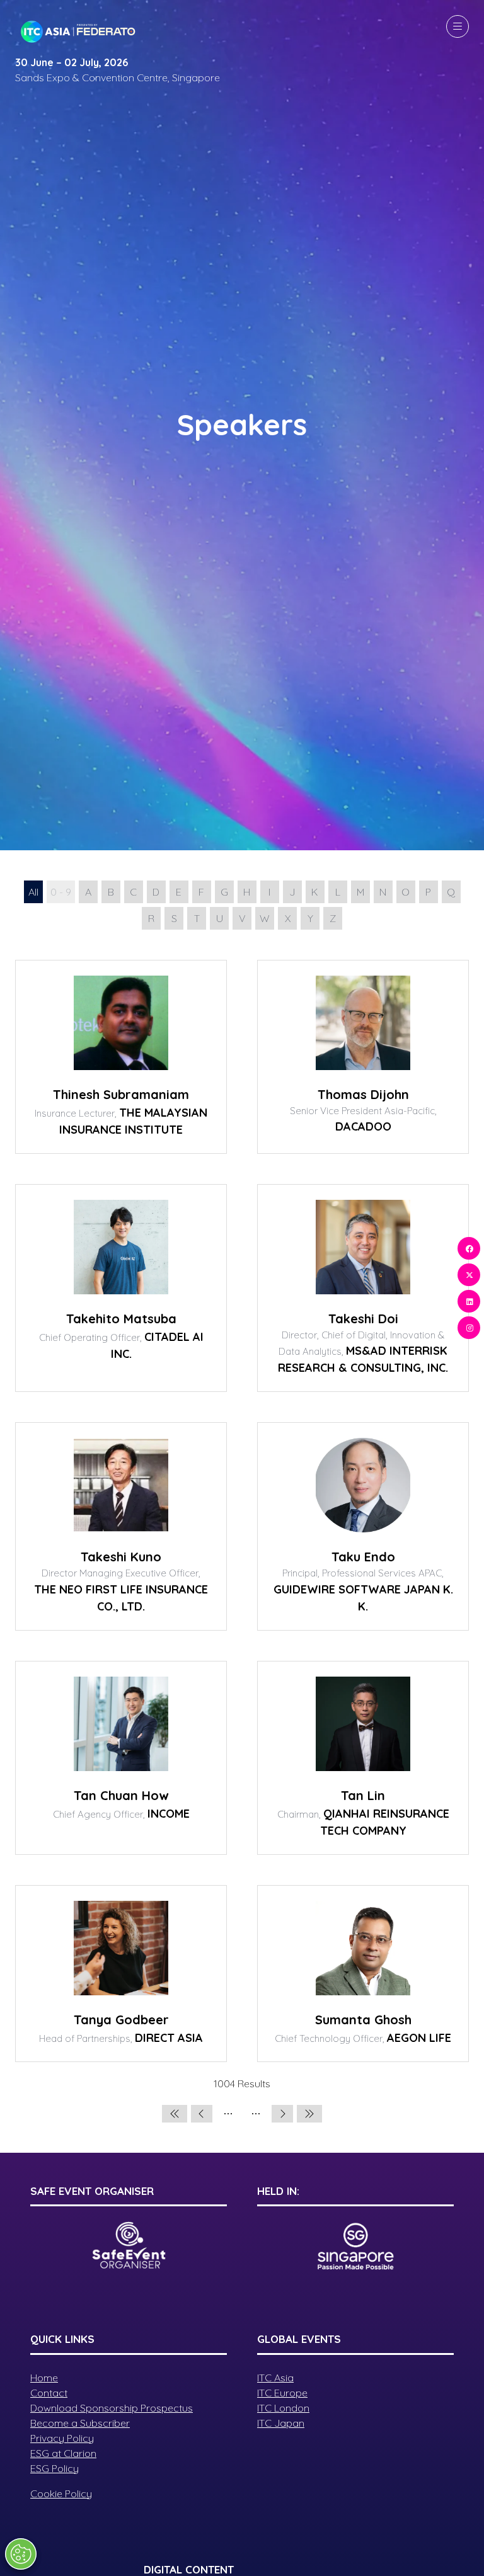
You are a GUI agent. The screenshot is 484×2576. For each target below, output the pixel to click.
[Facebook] (469, 1248)
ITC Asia (275, 2378)
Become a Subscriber (80, 2423)
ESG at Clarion (63, 2453)
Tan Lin (363, 1795)
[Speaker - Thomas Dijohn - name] (363, 1057)
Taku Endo (363, 1557)
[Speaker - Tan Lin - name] (363, 1758)
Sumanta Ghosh (363, 2020)
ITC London (283, 2408)
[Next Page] (282, 2114)
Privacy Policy (62, 2438)
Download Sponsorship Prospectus (112, 2408)
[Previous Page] (202, 2114)
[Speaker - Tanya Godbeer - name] (121, 1974)
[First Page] (175, 2114)
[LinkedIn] (469, 1301)
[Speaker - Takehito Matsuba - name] (121, 1288)
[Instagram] (469, 1328)
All (33, 892)
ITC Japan (281, 2423)
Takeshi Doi (363, 1319)
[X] (469, 1275)
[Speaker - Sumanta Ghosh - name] (363, 1974)
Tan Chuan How (121, 1795)
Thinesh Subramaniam (121, 1094)
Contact (49, 2393)
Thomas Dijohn (363, 1094)
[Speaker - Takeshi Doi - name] (363, 1288)
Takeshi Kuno (121, 1557)
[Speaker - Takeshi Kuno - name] (121, 1526)
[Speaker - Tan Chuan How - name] (121, 1758)
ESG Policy (55, 2468)
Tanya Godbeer (121, 2020)
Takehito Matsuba (121, 1319)
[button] (458, 26)
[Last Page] (309, 2114)
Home (44, 2378)
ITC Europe (282, 2393)
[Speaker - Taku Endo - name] (363, 1526)
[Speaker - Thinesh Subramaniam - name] (121, 1057)
